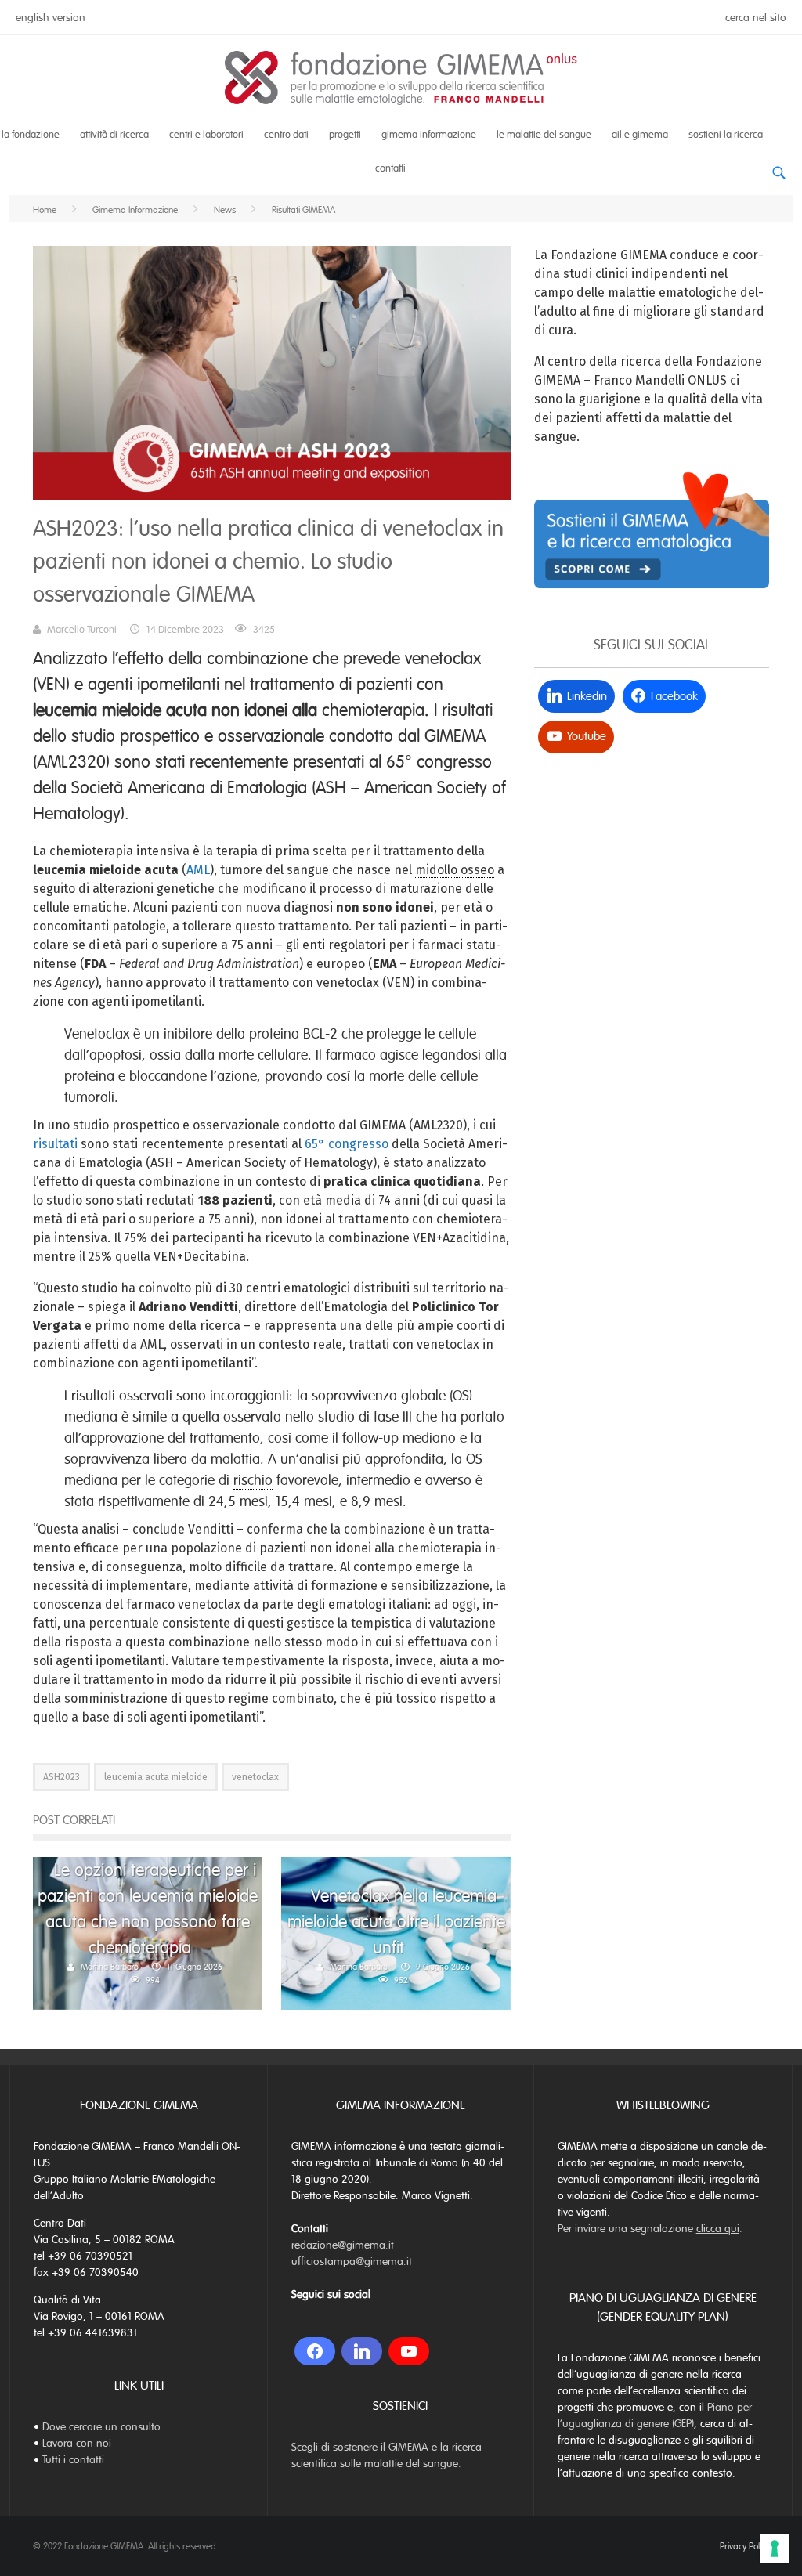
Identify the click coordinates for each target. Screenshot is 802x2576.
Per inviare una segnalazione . (650, 2229)
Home (45, 210)
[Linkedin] (362, 2351)
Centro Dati (286, 135)
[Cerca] (779, 167)
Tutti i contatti (73, 2460)
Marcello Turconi (82, 630)
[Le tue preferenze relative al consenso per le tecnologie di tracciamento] (775, 2549)
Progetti (345, 135)
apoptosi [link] (116, 1055)
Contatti (390, 168)
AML (198, 870)
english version (51, 18)
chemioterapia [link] (373, 710)
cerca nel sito (756, 18)
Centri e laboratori (206, 135)
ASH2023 (61, 1777)
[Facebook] (315, 2351)
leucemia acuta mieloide (156, 1777)
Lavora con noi (77, 2443)
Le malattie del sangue (544, 135)
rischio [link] (253, 1480)
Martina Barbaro (110, 1967)
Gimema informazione (429, 135)
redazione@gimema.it (343, 2245)
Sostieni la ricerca (726, 135)
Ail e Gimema (640, 135)
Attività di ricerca (114, 135)
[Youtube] (409, 2351)
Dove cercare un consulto (101, 2427)
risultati (55, 1144)
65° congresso (347, 1144)
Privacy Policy (744, 2546)
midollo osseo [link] (455, 870)
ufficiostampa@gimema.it (352, 2262)
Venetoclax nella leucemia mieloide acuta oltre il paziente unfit (396, 1922)
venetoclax (255, 1777)
